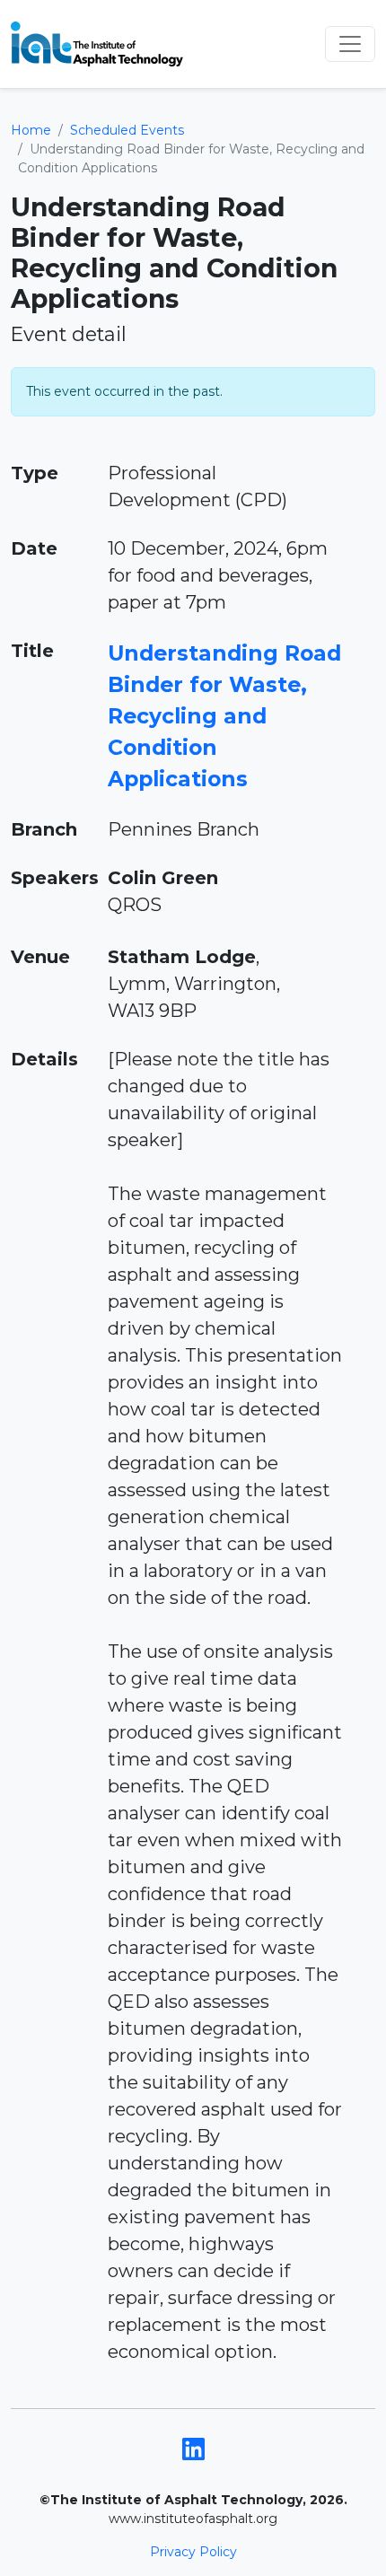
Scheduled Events (127, 130)
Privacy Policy (193, 2552)
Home (31, 130)
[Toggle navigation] (350, 44)
